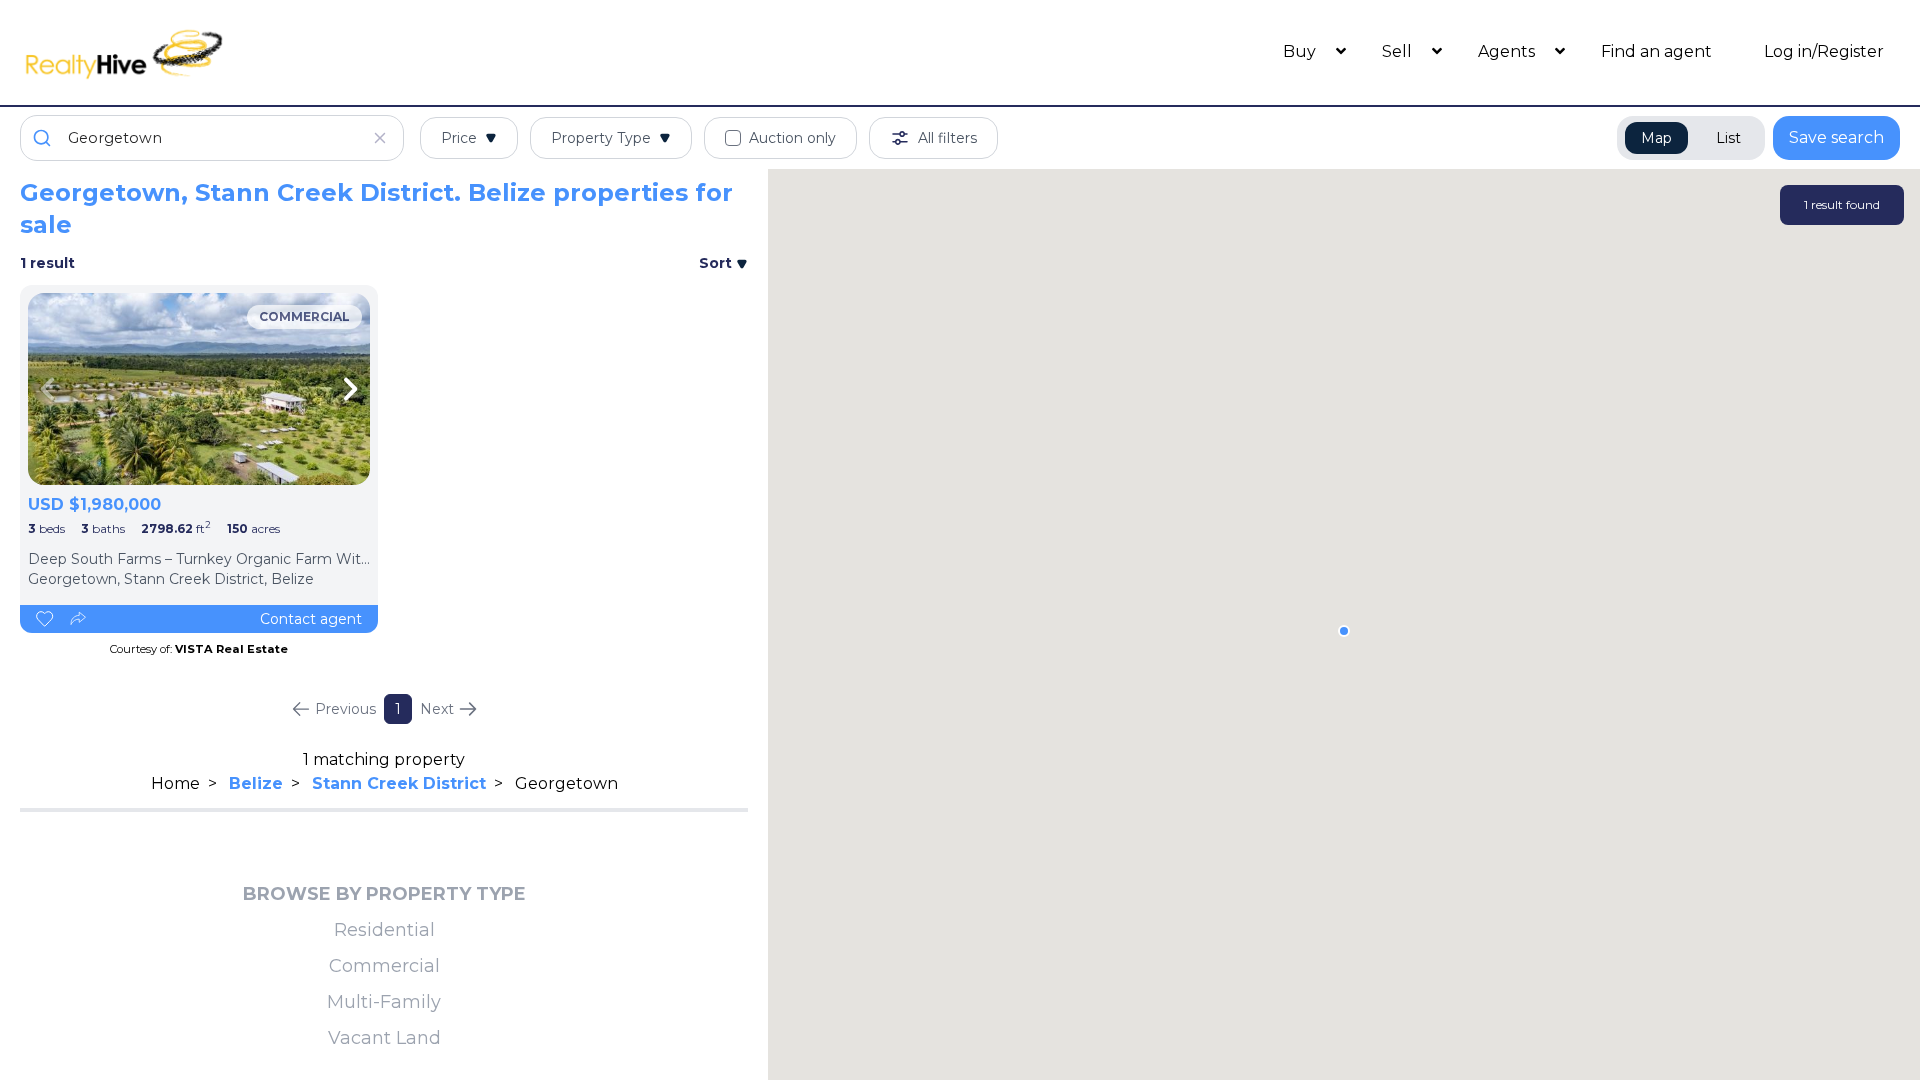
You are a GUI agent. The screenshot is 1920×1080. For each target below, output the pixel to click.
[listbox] (199, 389)
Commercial (384, 966)
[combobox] (212, 138)
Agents (1508, 51)
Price (459, 138)
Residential (384, 930)
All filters (947, 138)
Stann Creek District (399, 783)
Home (175, 783)
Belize (256, 783)
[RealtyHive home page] (255, 52)
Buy (1301, 51)
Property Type (601, 138)
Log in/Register (1824, 51)
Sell (1399, 51)
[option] (199, 389)
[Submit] (44, 138)
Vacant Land (384, 1038)
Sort (717, 263)
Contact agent (311, 619)
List (1728, 138)
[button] (1344, 631)
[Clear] (380, 138)
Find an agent (1656, 51)
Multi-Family (384, 1002)
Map (1656, 138)
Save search (1836, 137)
